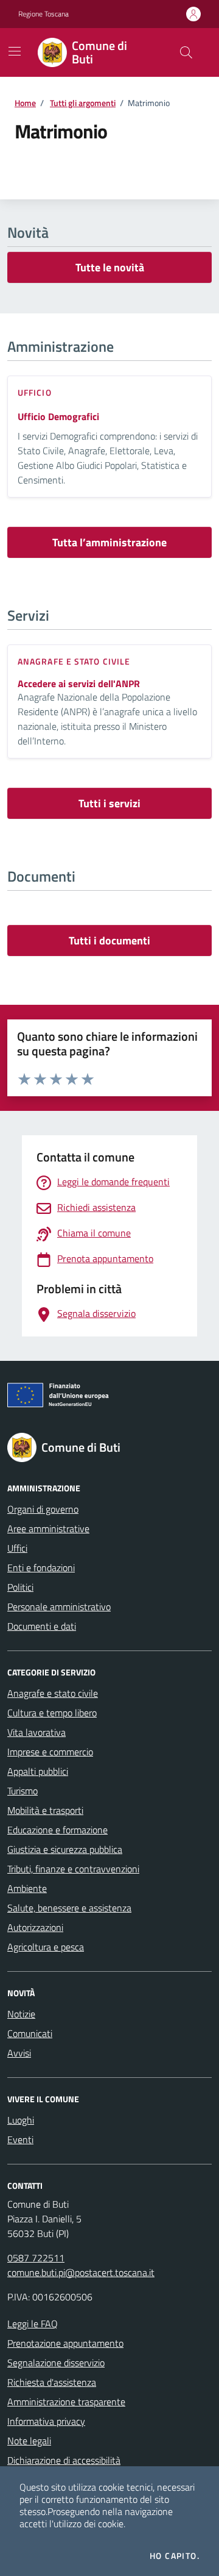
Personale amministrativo (59, 1607)
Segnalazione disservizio (56, 2363)
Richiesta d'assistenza (52, 2382)
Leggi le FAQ (33, 2324)
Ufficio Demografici (58, 416)
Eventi (20, 2139)
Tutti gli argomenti (83, 103)
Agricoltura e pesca (46, 1947)
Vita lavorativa (36, 1732)
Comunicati (30, 2033)
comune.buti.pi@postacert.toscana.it (81, 2272)
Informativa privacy (46, 2421)
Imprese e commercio (50, 1752)
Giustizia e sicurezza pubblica (65, 1849)
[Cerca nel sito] (186, 52)
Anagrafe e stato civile (53, 1693)
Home (25, 103)
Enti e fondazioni (41, 1568)
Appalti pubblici (38, 1771)
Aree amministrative (48, 1529)
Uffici (17, 1548)
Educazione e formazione (57, 1830)
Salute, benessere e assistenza (69, 1908)
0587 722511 (36, 2258)
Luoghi (21, 2120)
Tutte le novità (110, 267)
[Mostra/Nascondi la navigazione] (15, 51)
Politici (20, 1587)
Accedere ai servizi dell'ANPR (79, 684)
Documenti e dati (42, 1626)
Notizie (21, 2014)
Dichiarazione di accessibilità (64, 2460)
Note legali (29, 2441)
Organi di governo (43, 1509)
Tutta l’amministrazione (109, 542)
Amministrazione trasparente (66, 2402)
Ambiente (27, 1888)
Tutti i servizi (109, 803)
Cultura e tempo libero (52, 1713)
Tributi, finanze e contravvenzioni (73, 1869)
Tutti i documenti (109, 940)
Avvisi (19, 2053)
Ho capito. (175, 2556)
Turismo (23, 1791)
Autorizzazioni (35, 1927)
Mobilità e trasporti (45, 1810)
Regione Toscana (43, 14)
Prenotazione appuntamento (65, 2343)
